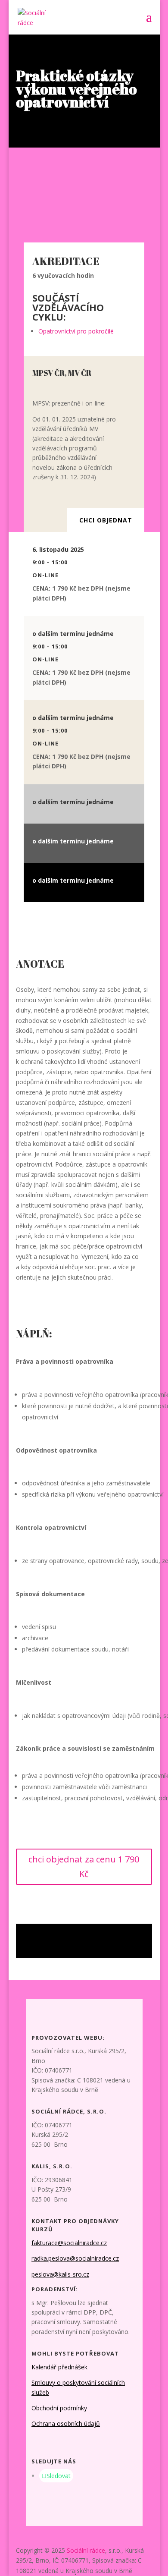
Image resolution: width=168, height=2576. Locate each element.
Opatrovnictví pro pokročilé (76, 331)
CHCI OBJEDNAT (106, 520)
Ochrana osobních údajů (66, 2423)
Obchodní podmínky (59, 2408)
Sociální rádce (86, 2550)
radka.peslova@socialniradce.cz (75, 2258)
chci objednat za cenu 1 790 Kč (84, 1867)
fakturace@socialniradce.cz (69, 2243)
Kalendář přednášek (59, 2367)
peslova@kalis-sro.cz (60, 2274)
